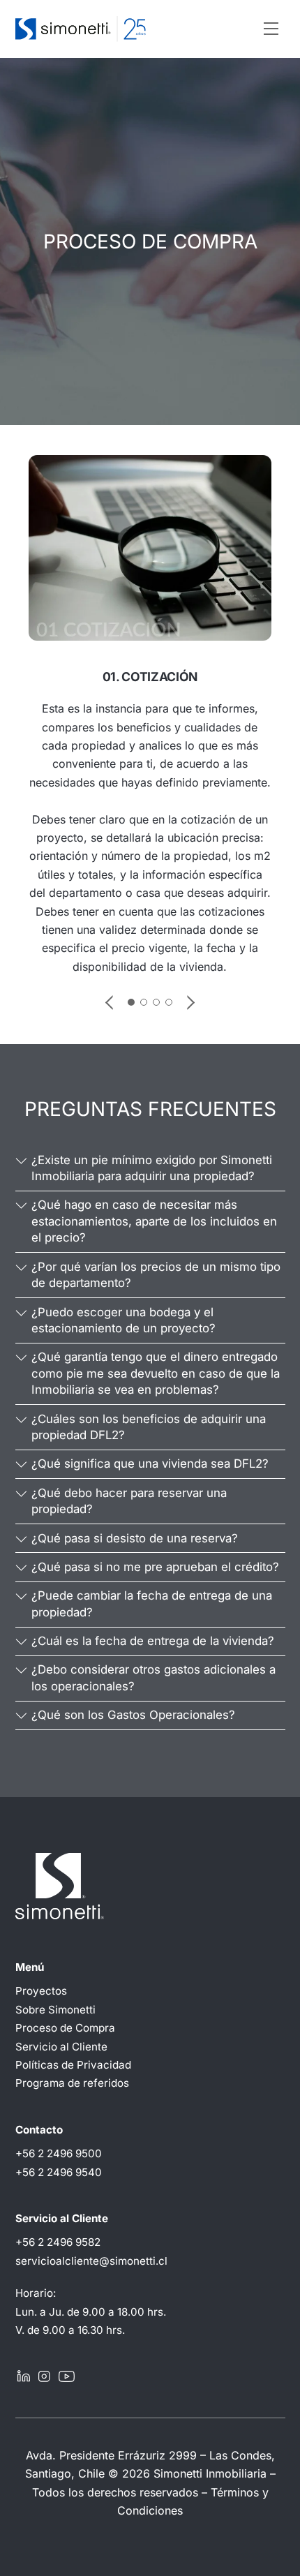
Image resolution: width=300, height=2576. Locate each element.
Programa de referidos (72, 2083)
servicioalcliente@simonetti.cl (91, 2261)
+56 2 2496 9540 (59, 2172)
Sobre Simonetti (55, 2010)
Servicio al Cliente (61, 2047)
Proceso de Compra (65, 2028)
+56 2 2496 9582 (58, 2242)
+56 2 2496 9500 (59, 2153)
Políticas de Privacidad (73, 2065)
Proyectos (41, 1991)
